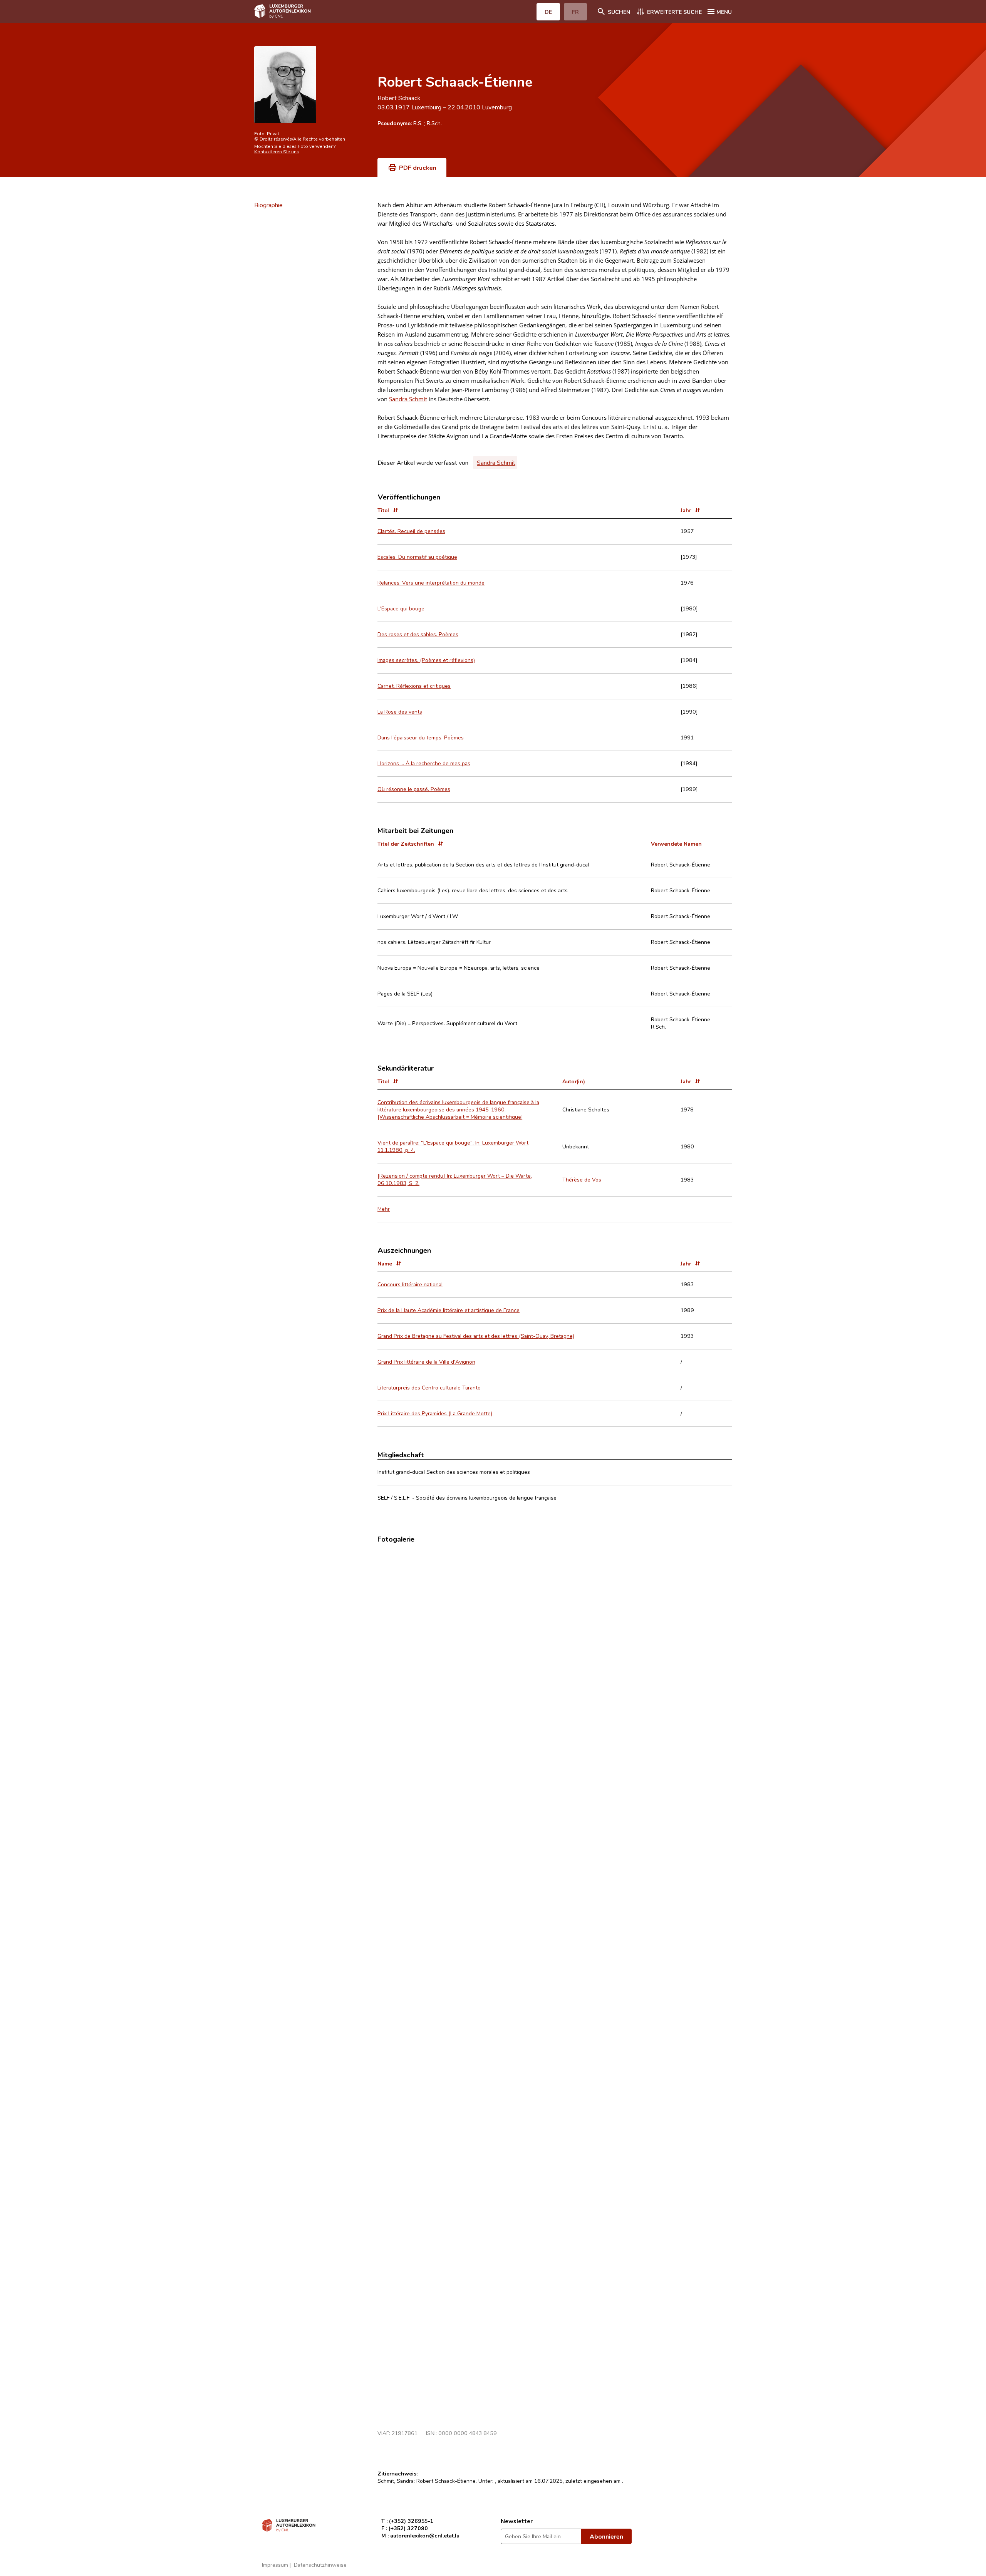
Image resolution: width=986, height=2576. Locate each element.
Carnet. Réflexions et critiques (414, 686)
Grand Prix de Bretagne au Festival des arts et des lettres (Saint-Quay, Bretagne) (476, 1336)
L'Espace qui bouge (401, 608)
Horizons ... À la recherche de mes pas (424, 763)
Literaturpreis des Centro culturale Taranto (429, 1387)
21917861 (405, 2433)
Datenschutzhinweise (320, 2565)
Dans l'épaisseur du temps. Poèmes (421, 737)
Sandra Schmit (408, 399)
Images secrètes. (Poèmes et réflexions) (426, 660)
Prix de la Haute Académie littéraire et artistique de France (449, 1310)
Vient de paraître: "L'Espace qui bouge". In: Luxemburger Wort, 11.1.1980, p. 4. (454, 1146)
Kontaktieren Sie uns (277, 151)
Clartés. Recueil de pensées (411, 531)
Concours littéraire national (410, 1284)
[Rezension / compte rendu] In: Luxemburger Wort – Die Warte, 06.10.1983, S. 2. (455, 1179)
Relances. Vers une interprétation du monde (431, 582)
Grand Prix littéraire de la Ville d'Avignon (426, 1362)
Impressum (275, 2565)
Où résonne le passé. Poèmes (414, 789)
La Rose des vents (400, 711)
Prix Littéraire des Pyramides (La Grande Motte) (435, 1413)
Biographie (268, 205)
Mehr (384, 1209)
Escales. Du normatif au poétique (417, 557)
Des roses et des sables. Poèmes (418, 634)
